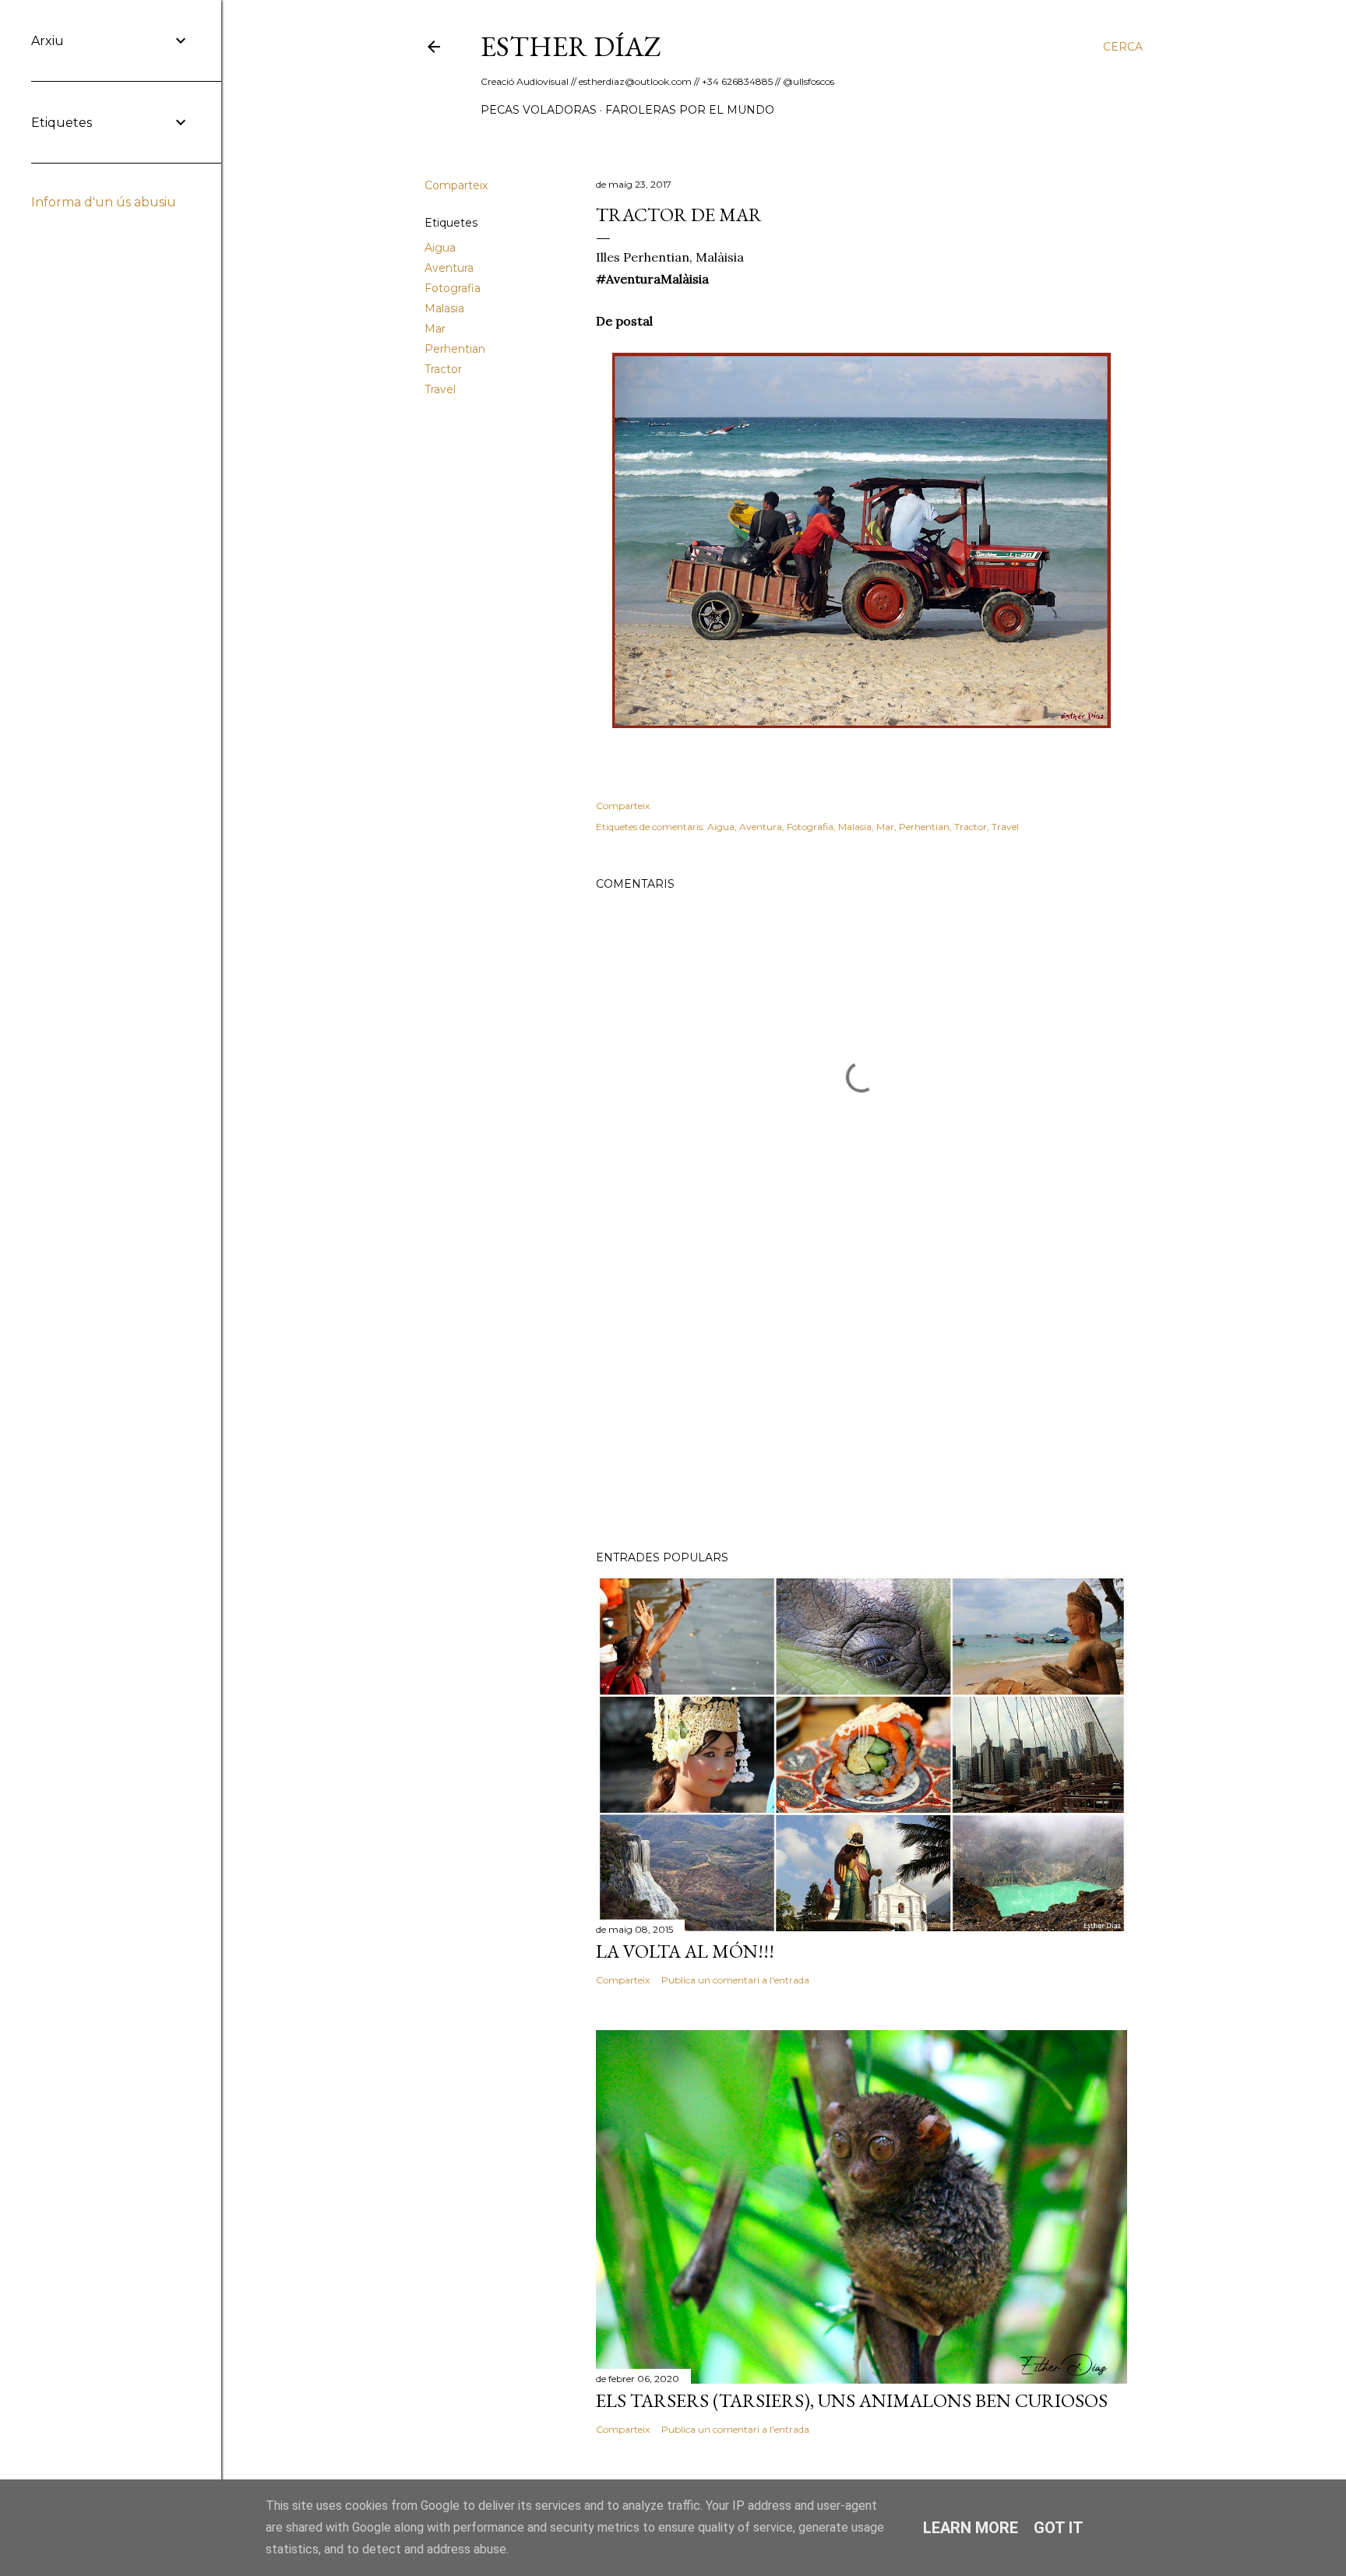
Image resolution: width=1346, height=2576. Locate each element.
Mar (435, 329)
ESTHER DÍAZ (571, 46)
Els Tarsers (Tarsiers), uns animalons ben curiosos (852, 2400)
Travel (440, 389)
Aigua (440, 248)
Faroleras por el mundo (690, 110)
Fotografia (453, 288)
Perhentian (455, 349)
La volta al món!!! (685, 1951)
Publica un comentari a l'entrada (735, 1980)
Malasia (444, 308)
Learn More (971, 2528)
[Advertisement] (862, 1402)
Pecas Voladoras (539, 110)
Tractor (443, 369)
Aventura (449, 268)
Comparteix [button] (456, 185)
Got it (1059, 2528)
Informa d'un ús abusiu (104, 202)
